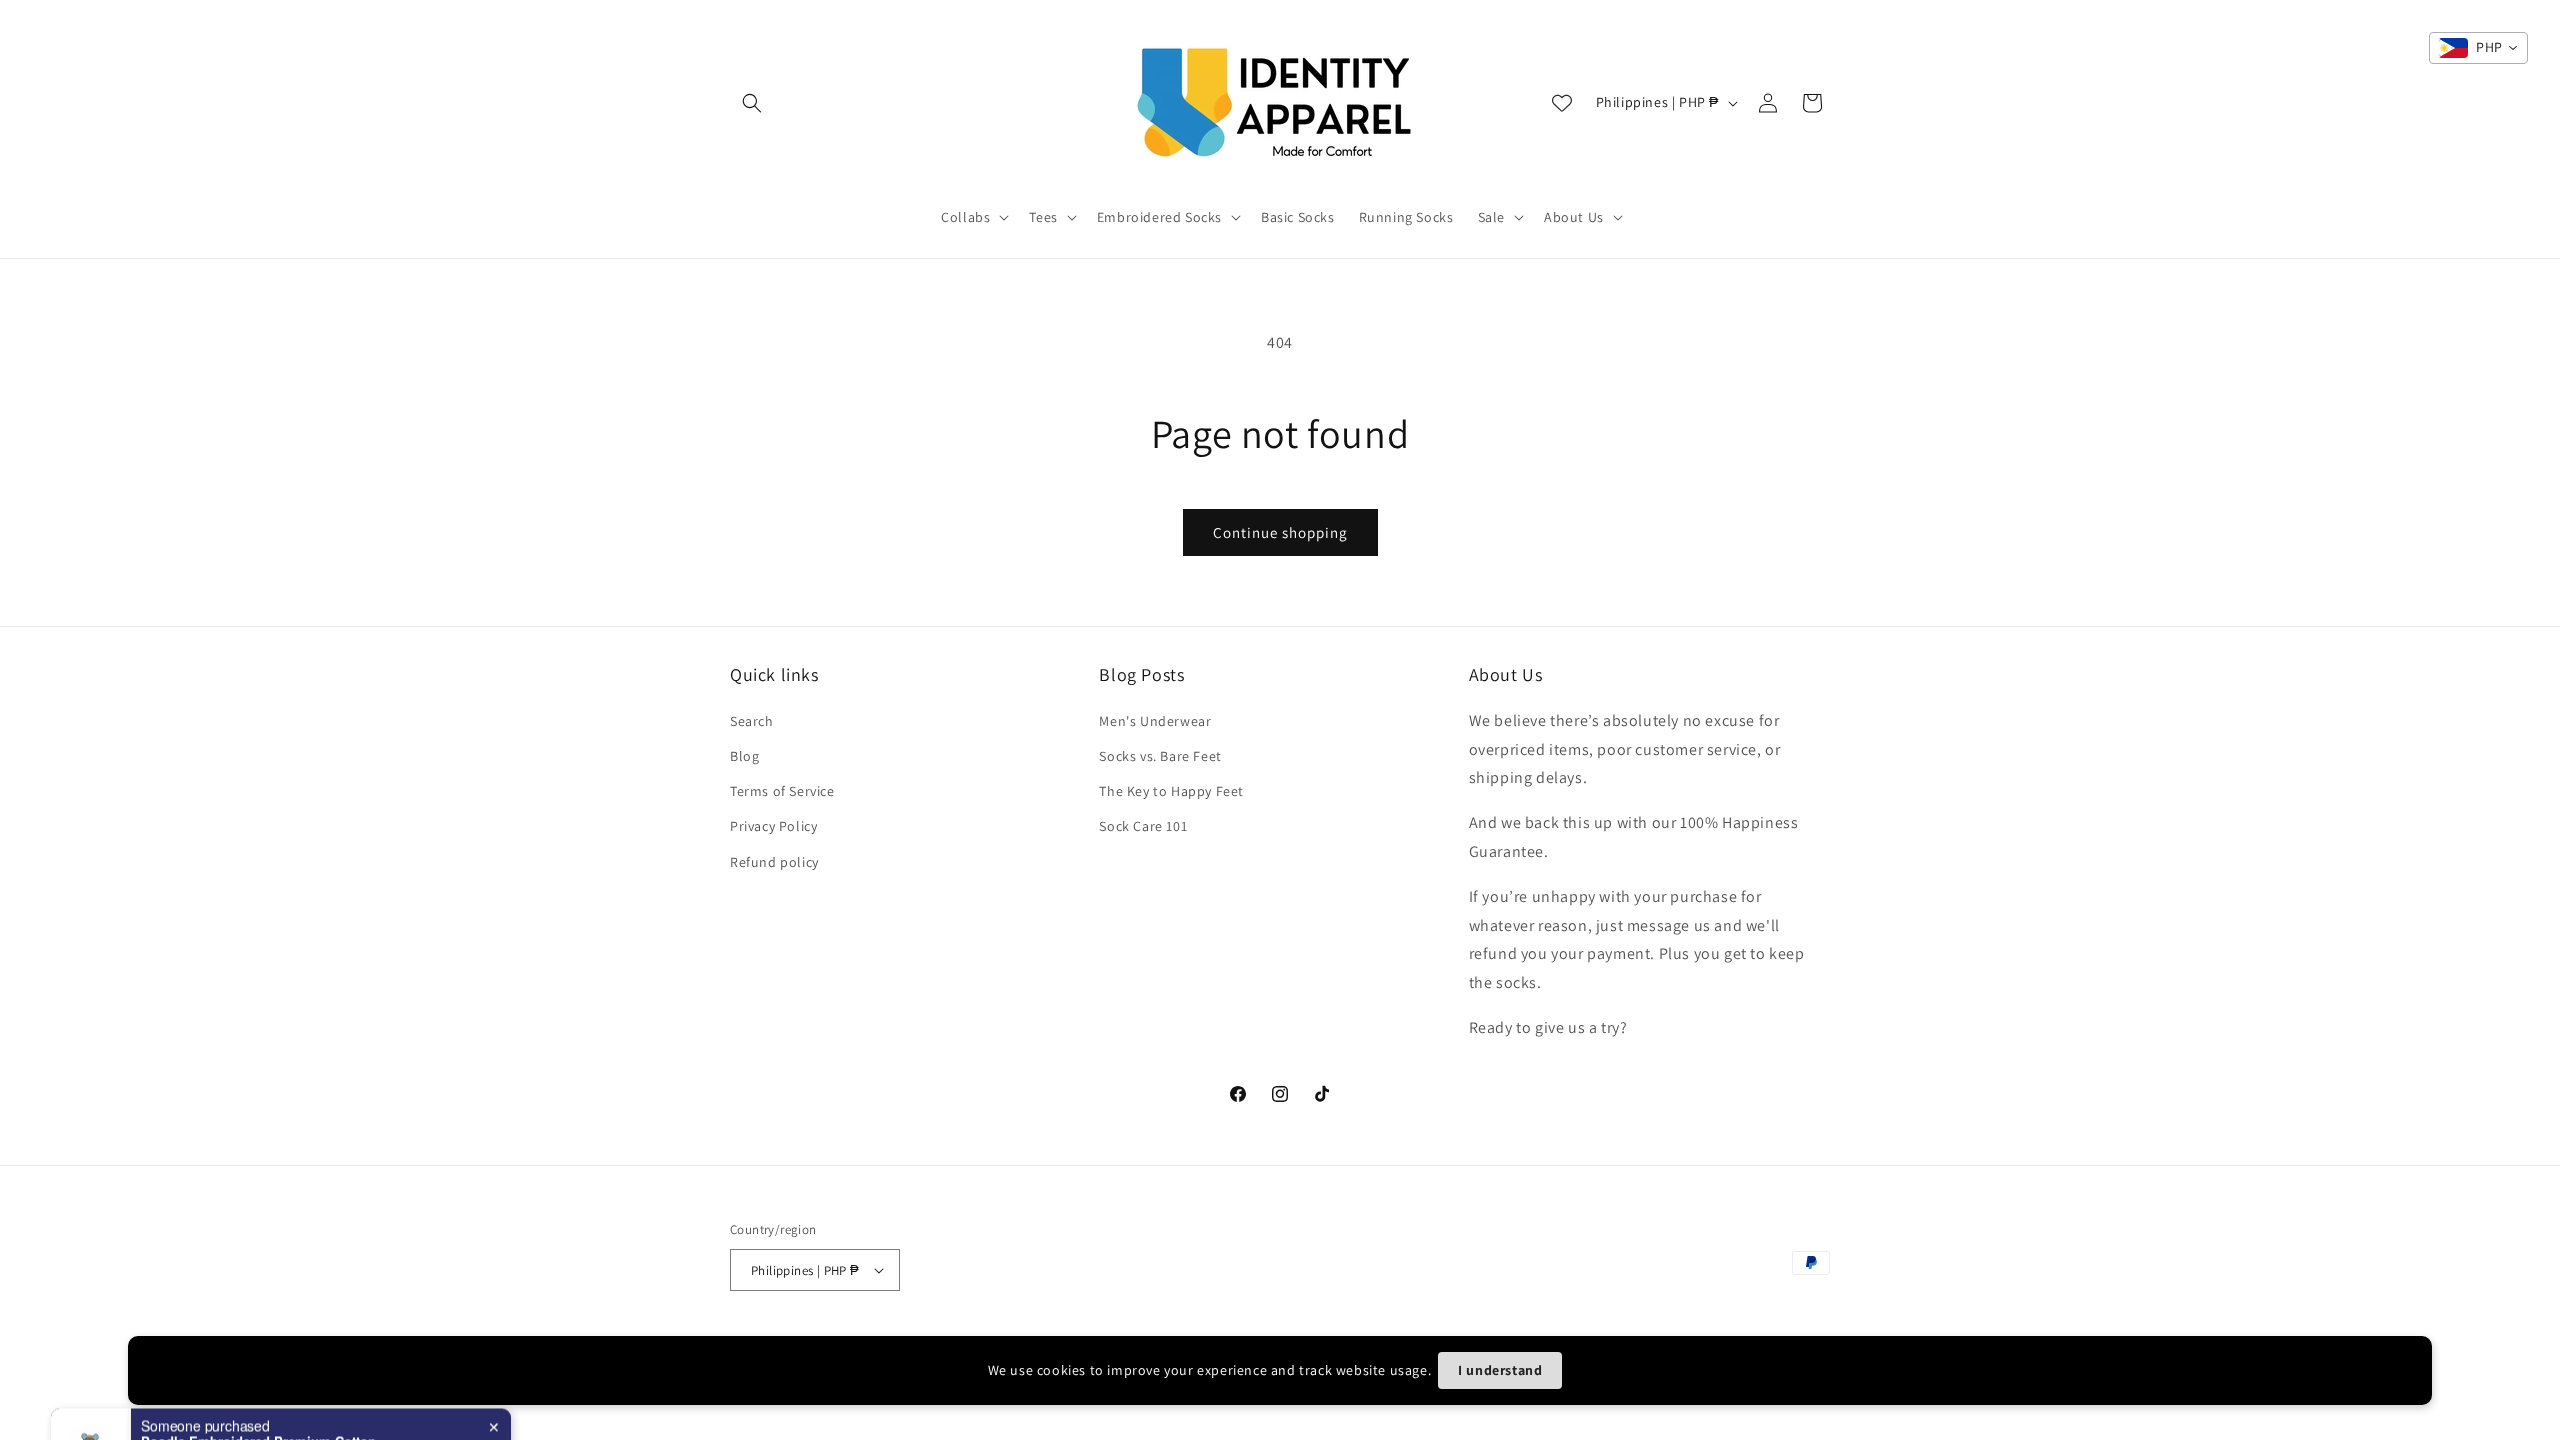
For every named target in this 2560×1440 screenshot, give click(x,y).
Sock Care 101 (1143, 826)
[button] (752, 103)
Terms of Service (782, 791)
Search (752, 721)
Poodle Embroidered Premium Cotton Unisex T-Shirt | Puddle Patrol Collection (266, 1378)
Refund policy (774, 862)
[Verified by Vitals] (238, 1406)
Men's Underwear (1155, 721)
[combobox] (2478, 48)
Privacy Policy (773, 826)
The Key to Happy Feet (1171, 791)
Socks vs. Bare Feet (1160, 756)
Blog (744, 756)
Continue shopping (1280, 532)
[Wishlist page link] (1562, 103)
